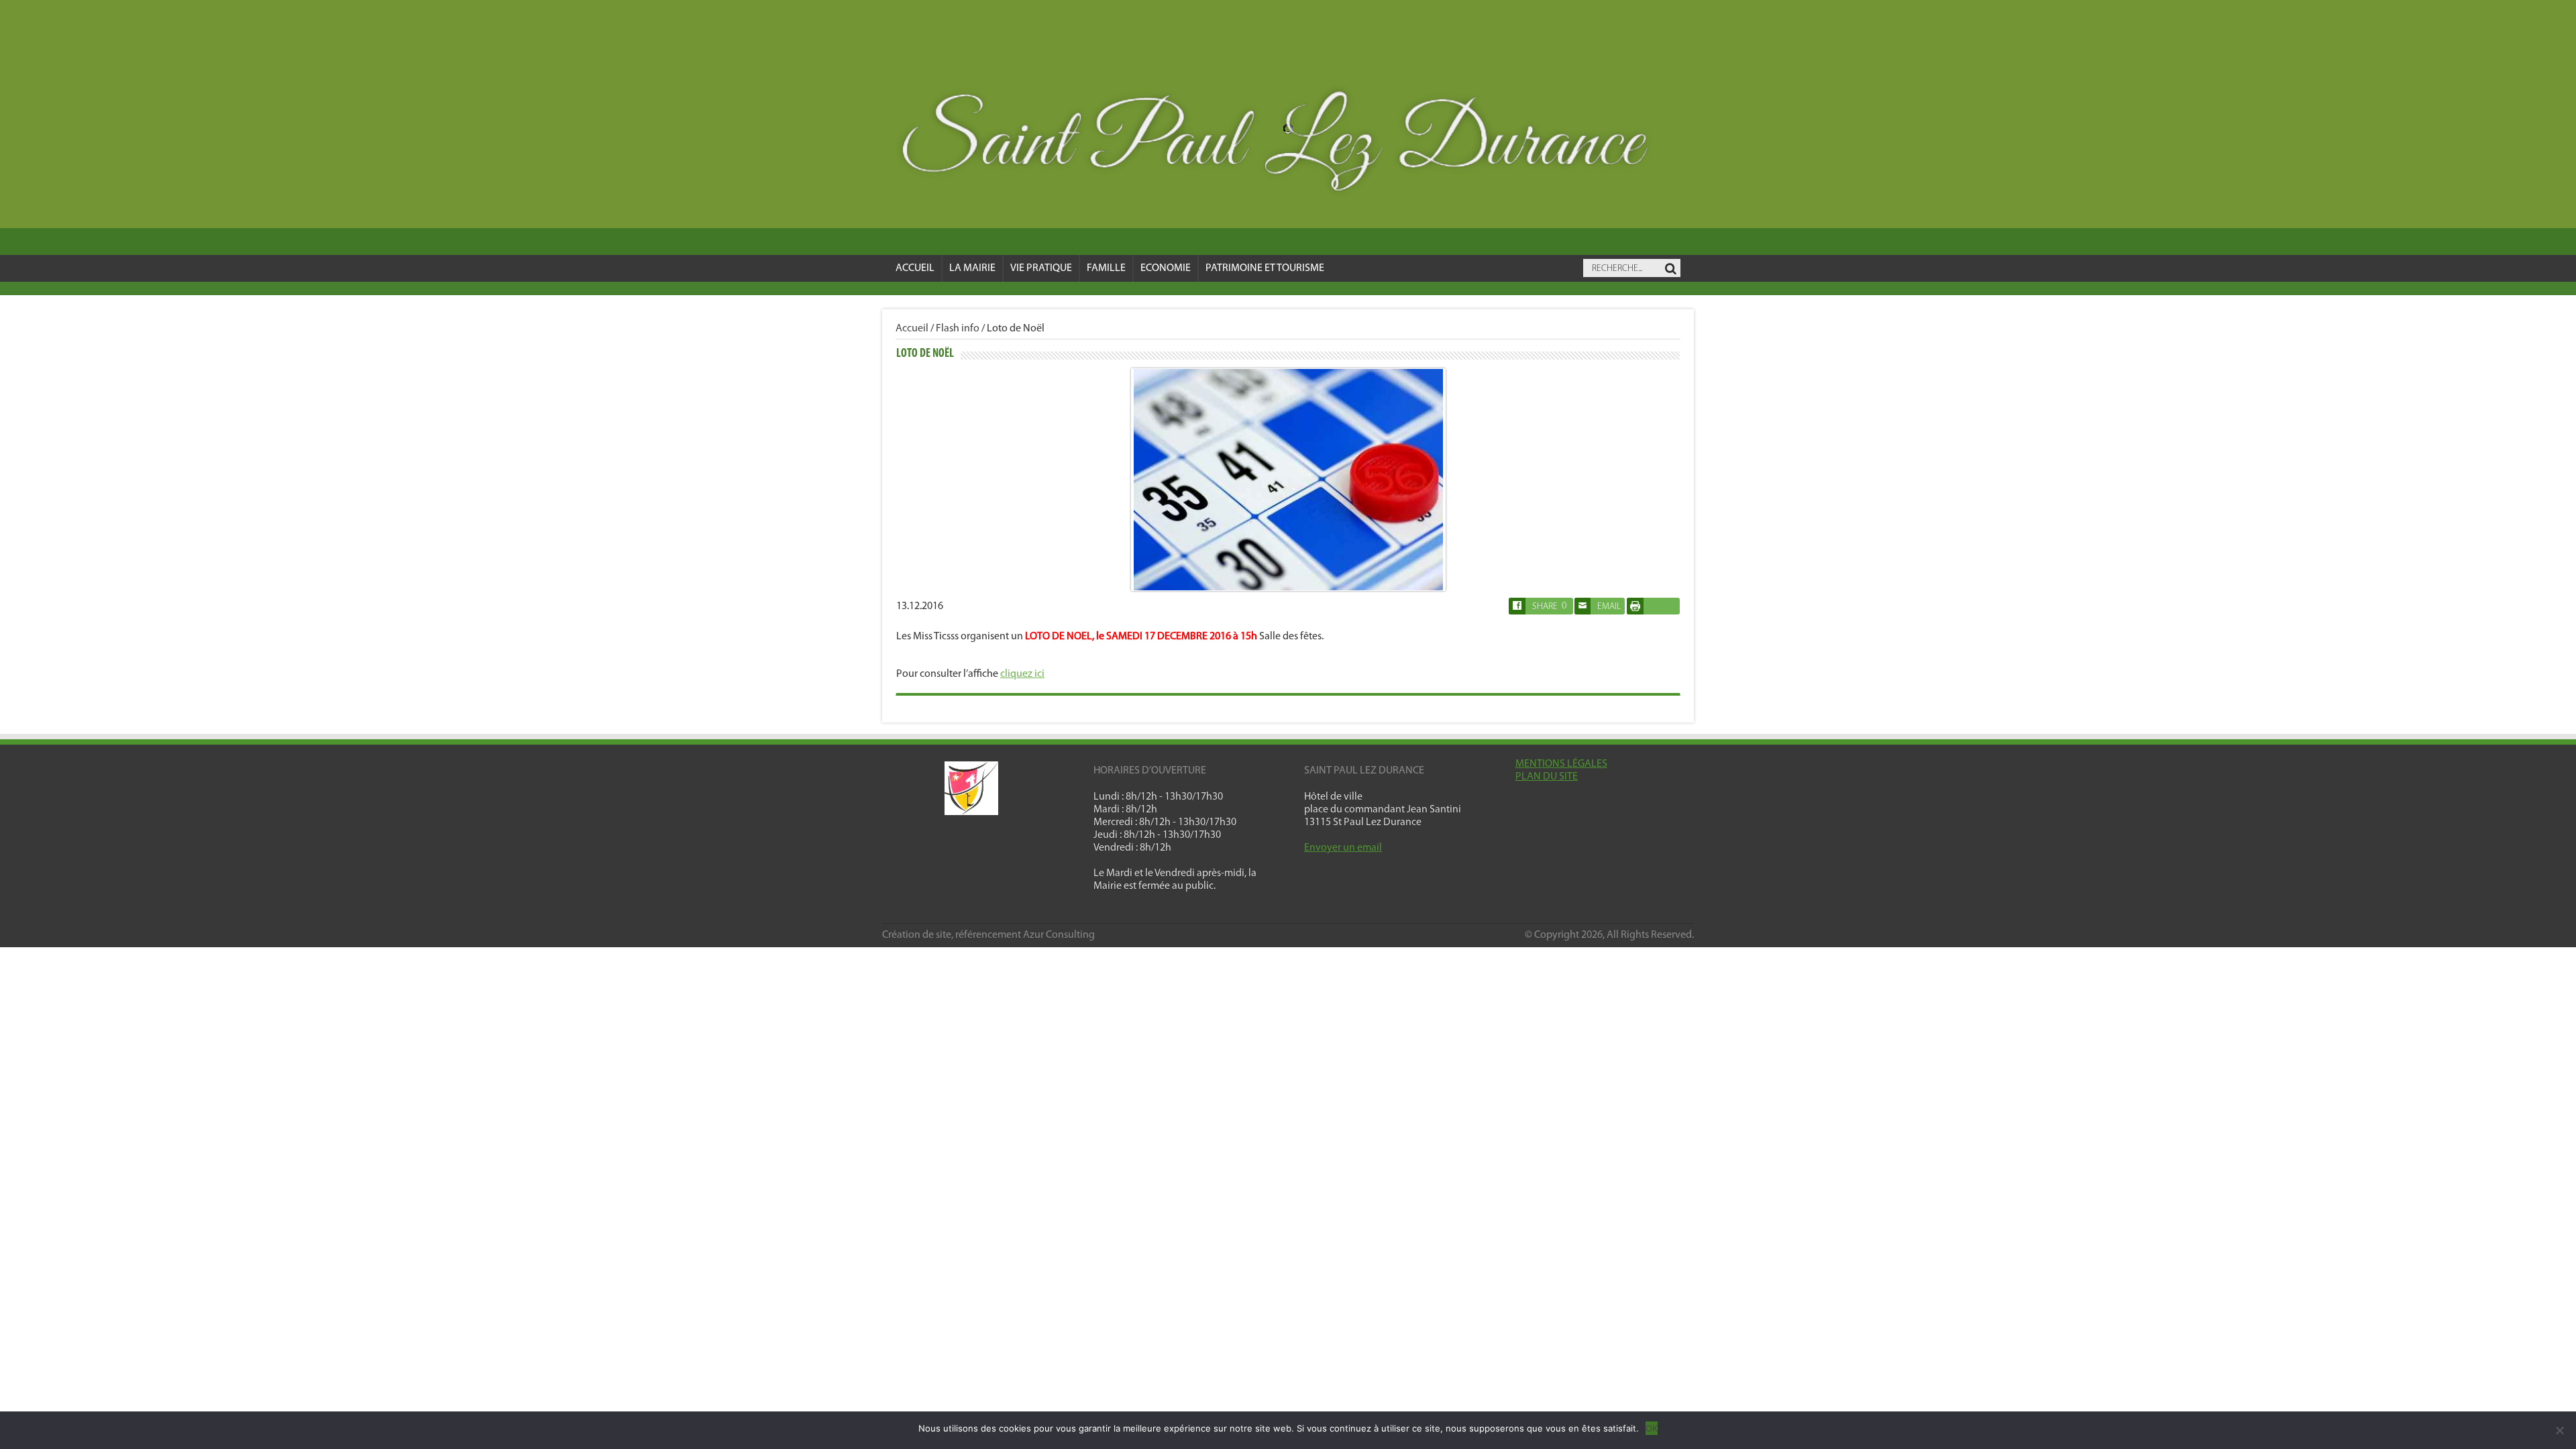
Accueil (915, 268)
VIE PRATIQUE (1041, 268)
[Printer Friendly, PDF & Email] (1635, 612)
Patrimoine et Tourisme (1265, 268)
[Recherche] (1670, 269)
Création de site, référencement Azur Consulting (988, 935)
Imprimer (1653, 606)
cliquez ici (1022, 674)
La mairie (972, 268)
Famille (1106, 268)
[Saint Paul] (1288, 145)
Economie (1166, 268)
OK (1652, 1428)
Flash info (958, 329)
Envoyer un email (1343, 848)
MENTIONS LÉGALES (1561, 764)
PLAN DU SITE (1547, 777)
